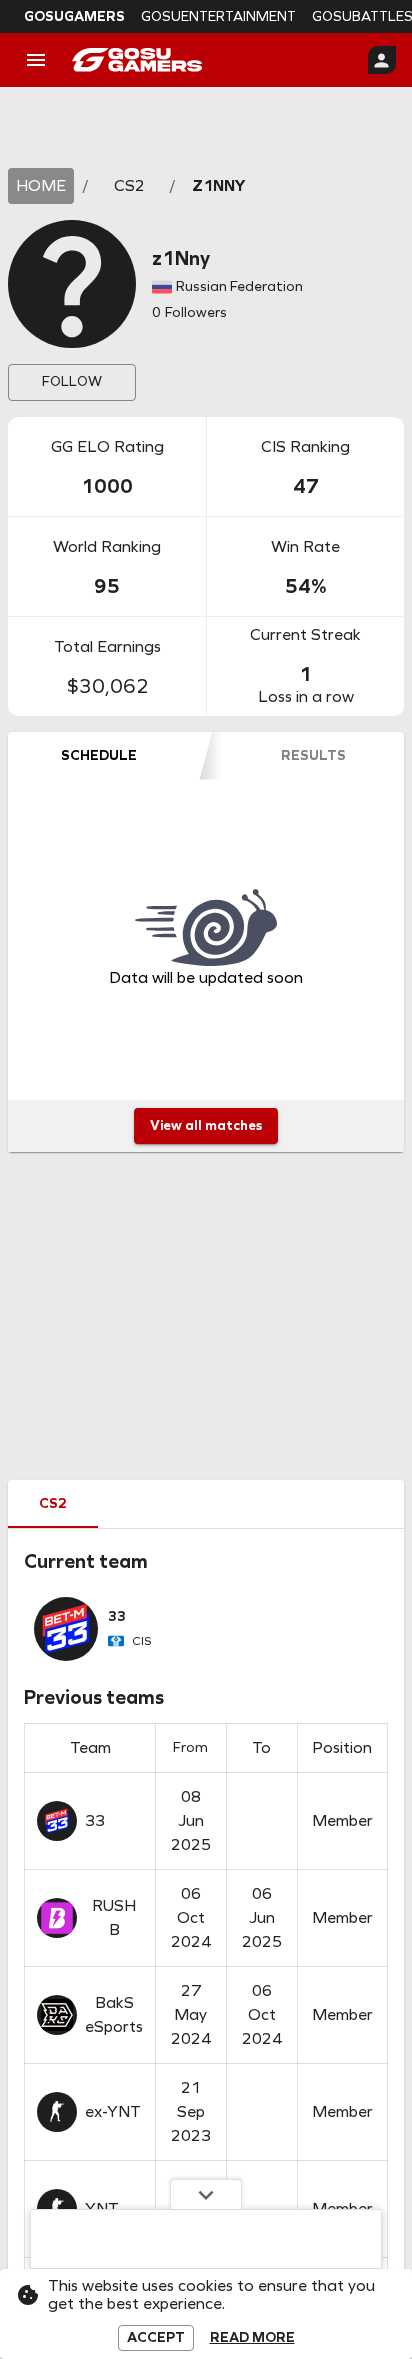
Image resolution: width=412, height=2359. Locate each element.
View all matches (206, 1125)
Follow (72, 381)
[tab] (99, 756)
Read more (252, 2338)
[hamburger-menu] (36, 60)
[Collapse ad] (206, 2194)
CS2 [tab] (53, 1503)
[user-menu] (382, 60)
